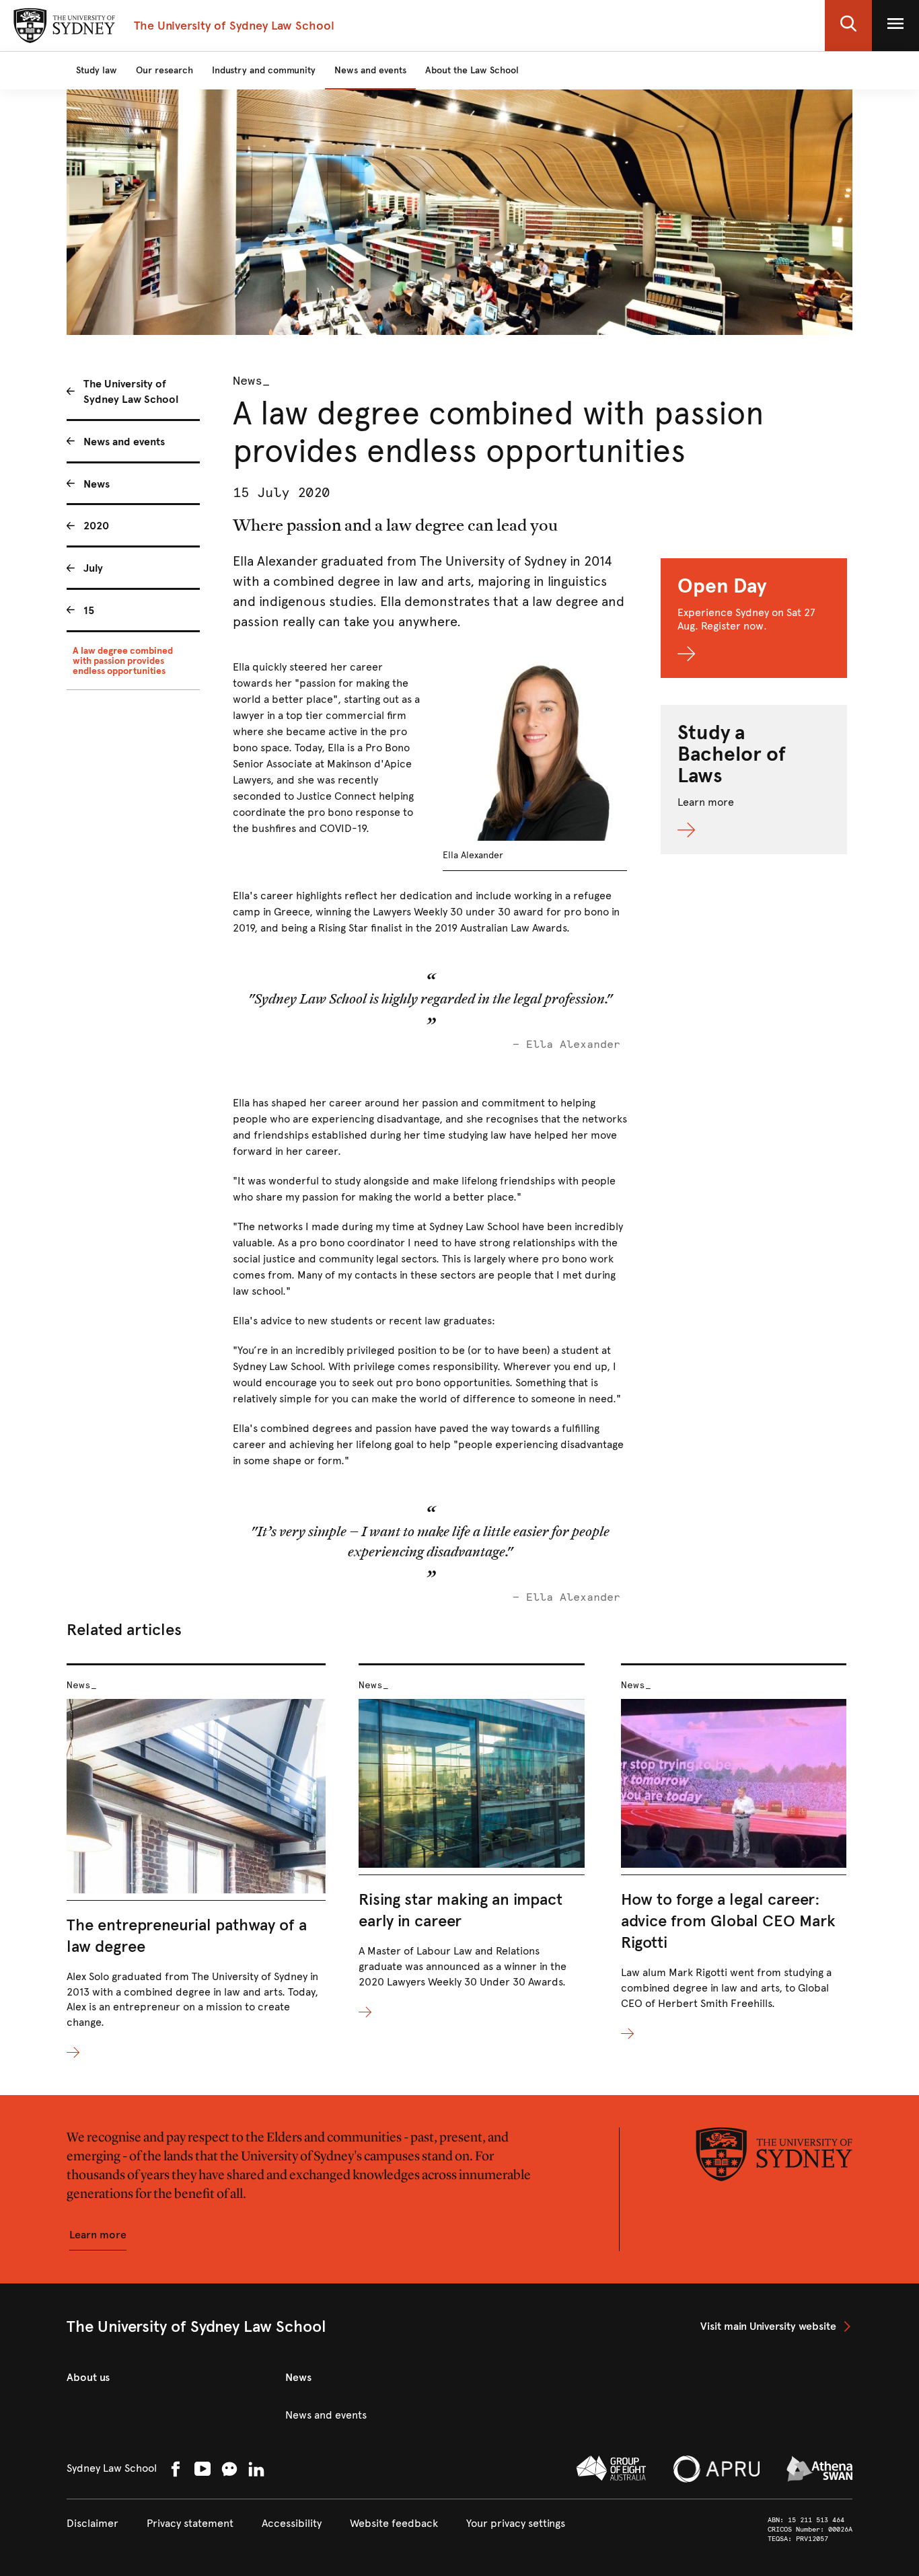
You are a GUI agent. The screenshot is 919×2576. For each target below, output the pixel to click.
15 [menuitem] (89, 610)
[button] (848, 26)
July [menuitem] (93, 568)
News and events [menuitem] (124, 442)
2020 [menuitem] (96, 526)
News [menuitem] (97, 484)
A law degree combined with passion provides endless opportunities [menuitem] (123, 661)
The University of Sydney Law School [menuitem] (131, 391)
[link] (776, 2326)
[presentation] (196, 1862)
